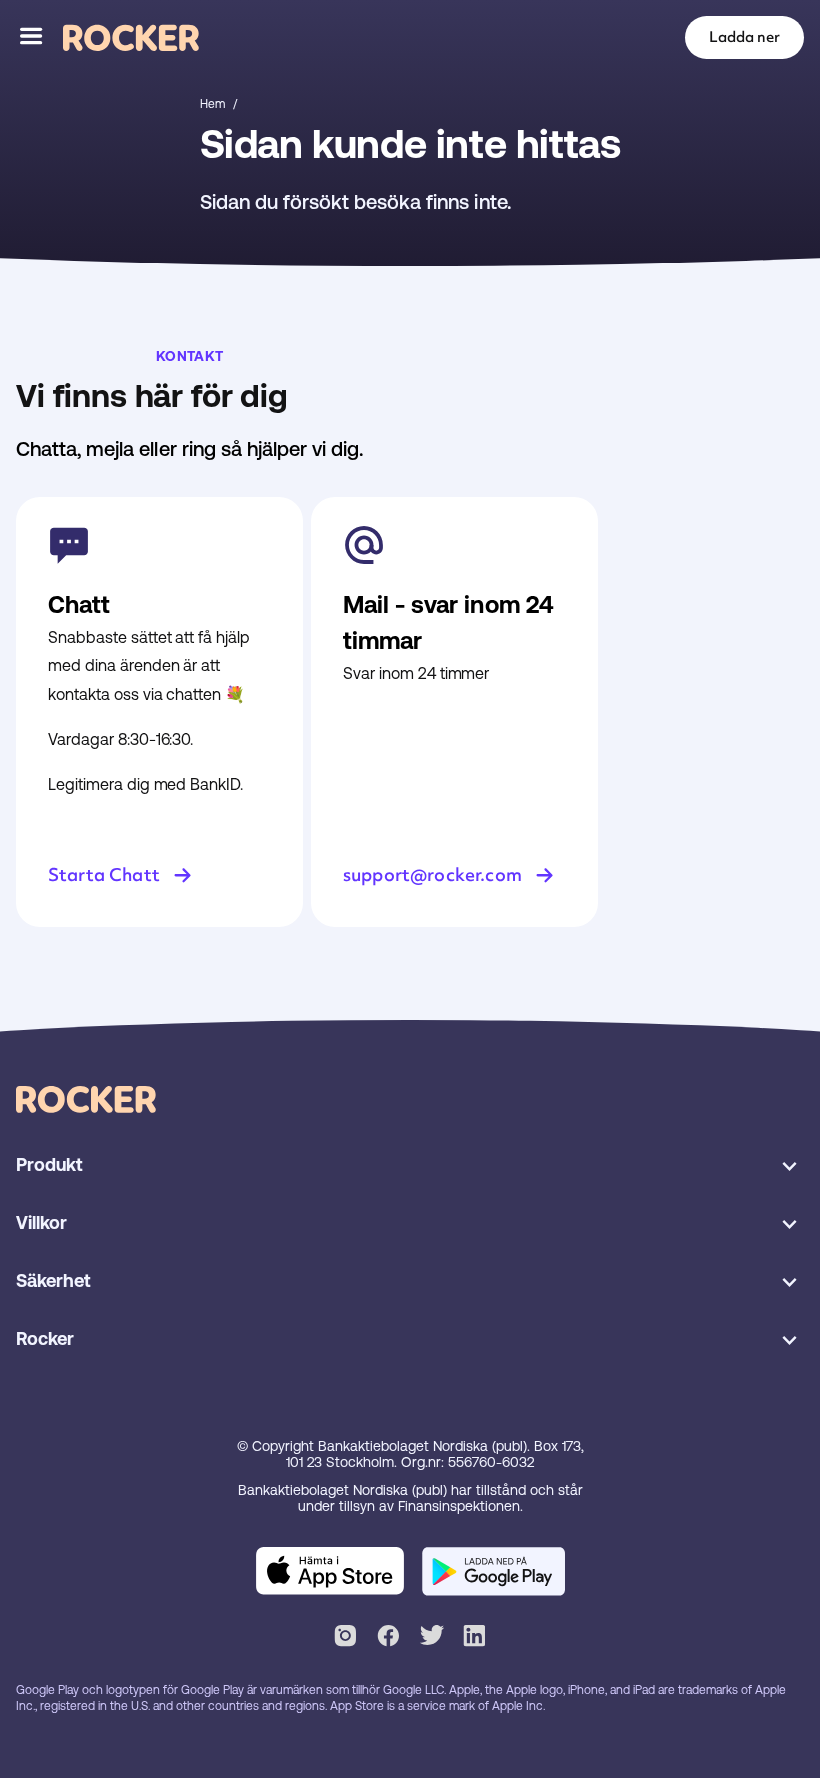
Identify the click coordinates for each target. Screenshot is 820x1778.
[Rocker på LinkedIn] (474, 1639)
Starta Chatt (104, 874)
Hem (212, 104)
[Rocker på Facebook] (388, 1639)
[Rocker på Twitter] (431, 1639)
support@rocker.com (432, 874)
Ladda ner (744, 36)
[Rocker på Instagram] (345, 1639)
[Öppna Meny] (31, 37)
